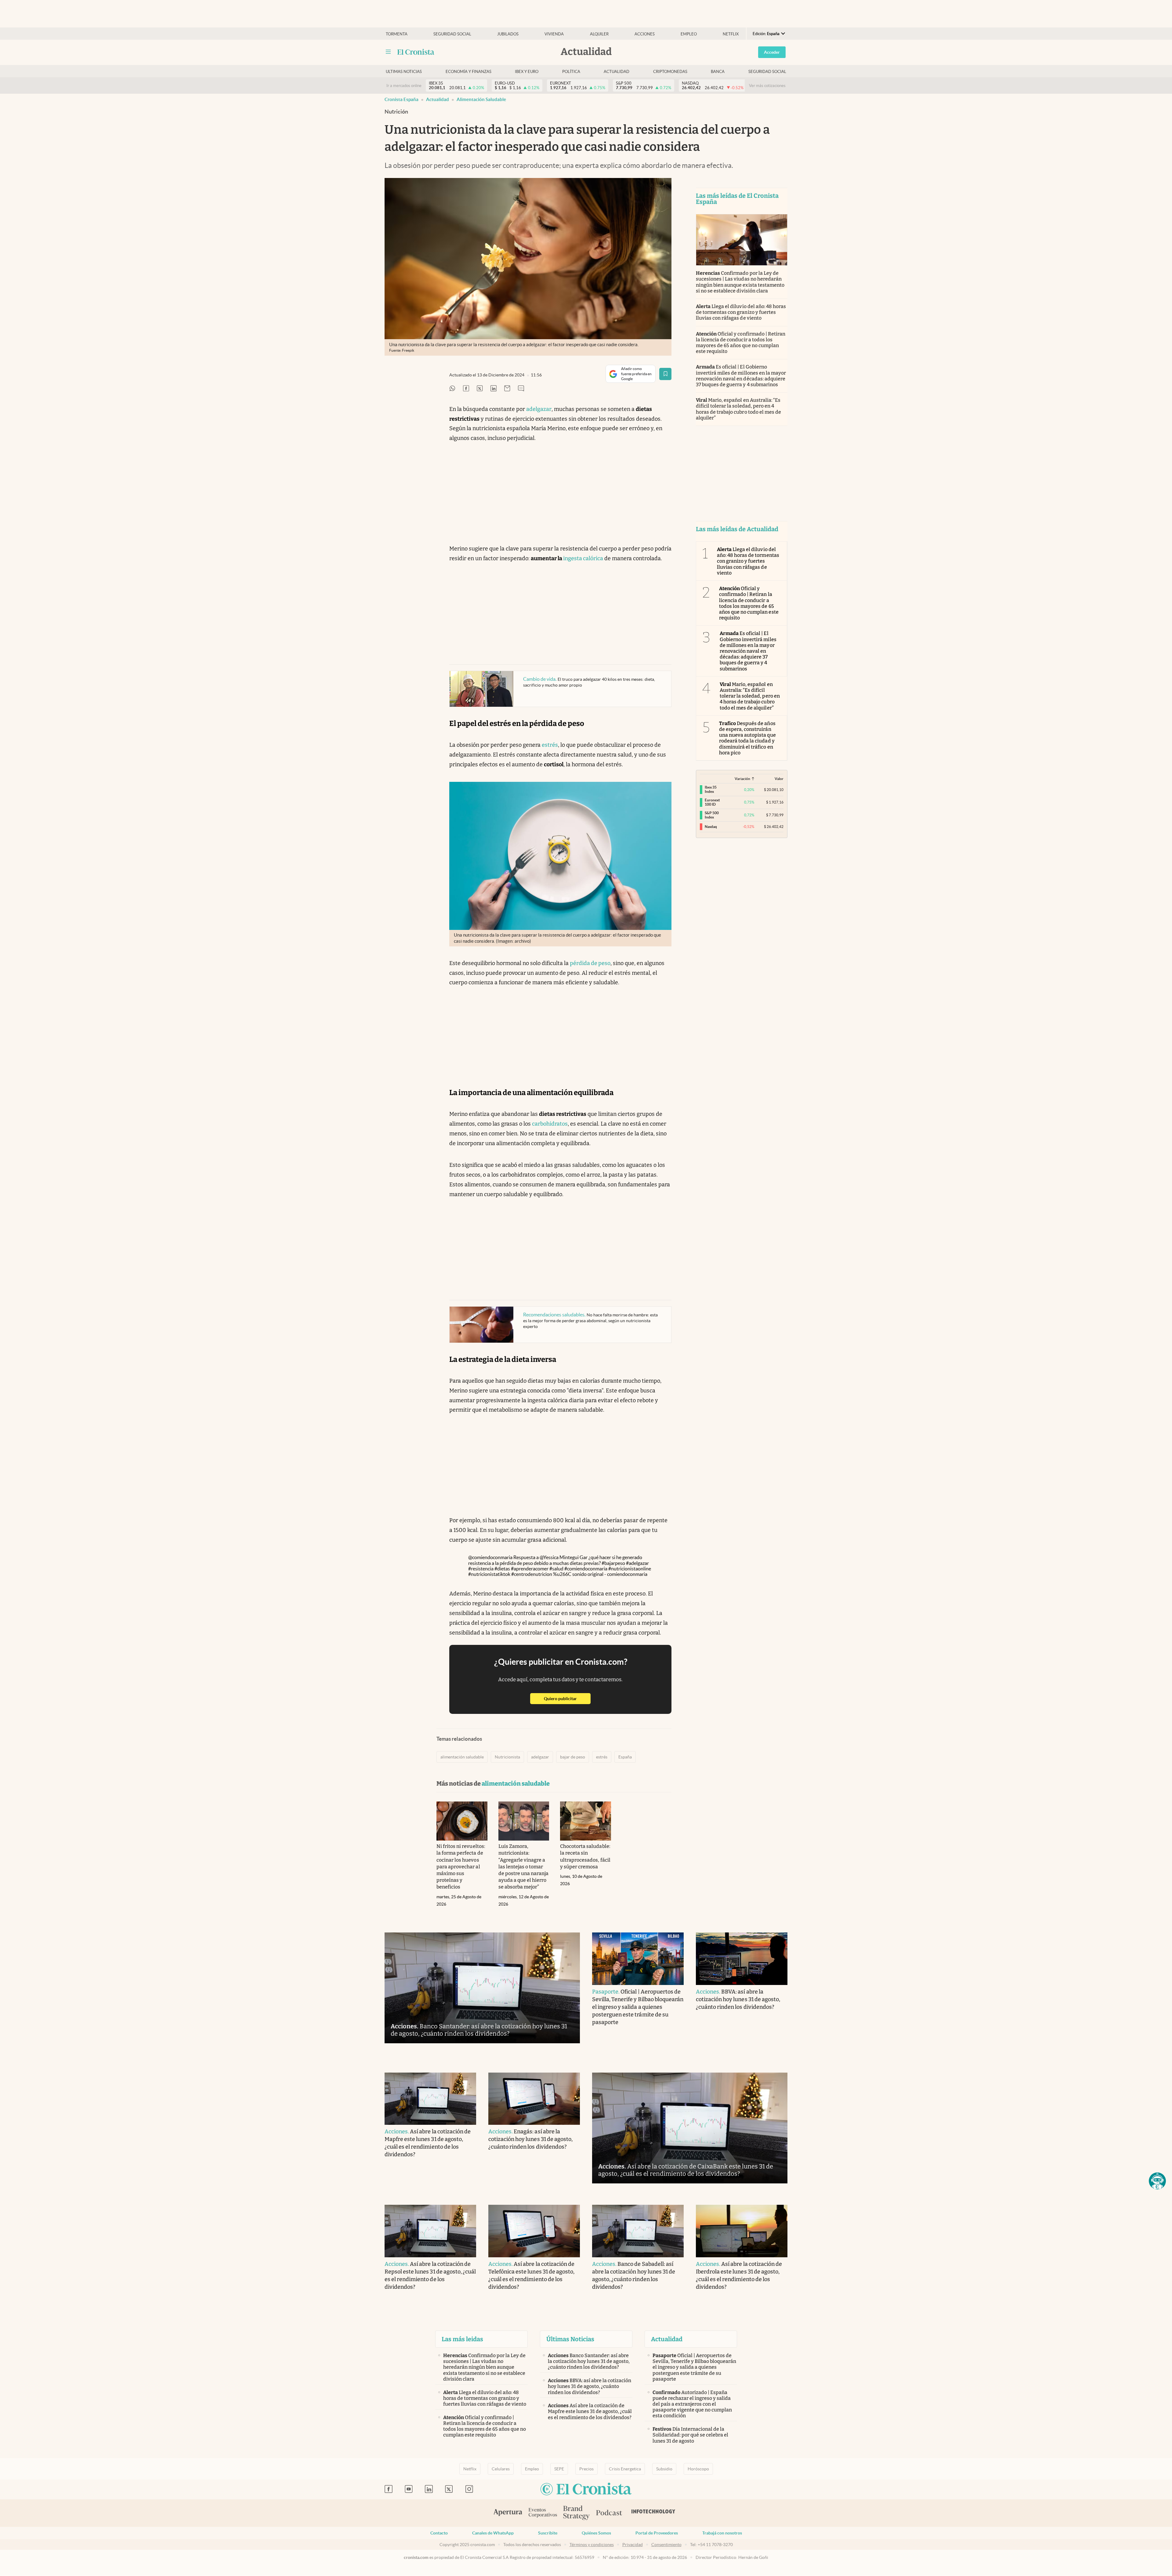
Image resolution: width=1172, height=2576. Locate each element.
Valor (779, 779)
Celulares (501, 2469)
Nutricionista (507, 1757)
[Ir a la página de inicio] (416, 52)
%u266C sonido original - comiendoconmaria (600, 1574)
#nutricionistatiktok (489, 1574)
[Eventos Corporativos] (543, 2513)
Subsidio (664, 2469)
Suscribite (548, 2533)
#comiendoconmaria (586, 1569)
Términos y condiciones (592, 2545)
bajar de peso (573, 1757)
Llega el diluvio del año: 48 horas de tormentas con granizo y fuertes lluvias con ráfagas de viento (741, 312)
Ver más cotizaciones (767, 86)
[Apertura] (508, 2513)
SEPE (559, 2469)
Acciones (645, 34)
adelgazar (539, 409)
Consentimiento (666, 2545)
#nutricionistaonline (630, 1569)
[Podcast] (609, 2513)
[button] (1157, 2181)
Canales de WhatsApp (493, 2533)
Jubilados (508, 34)
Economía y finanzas (468, 72)
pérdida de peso (590, 963)
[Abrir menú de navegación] (388, 52)
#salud (556, 1569)
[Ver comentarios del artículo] (521, 389)
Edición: (766, 34)
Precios (586, 2469)
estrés (550, 745)
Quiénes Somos (596, 2533)
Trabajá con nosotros (722, 2533)
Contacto (439, 2533)
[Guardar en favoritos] (665, 374)
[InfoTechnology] (653, 2513)
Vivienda (554, 34)
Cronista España (402, 99)
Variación (742, 779)
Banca (718, 72)
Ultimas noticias (404, 72)
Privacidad (633, 2545)
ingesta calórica (583, 558)
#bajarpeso (613, 1563)
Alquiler (599, 34)
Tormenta (397, 34)
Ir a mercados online (404, 86)
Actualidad (617, 72)
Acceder (772, 52)
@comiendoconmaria (490, 1557)
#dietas (502, 1569)
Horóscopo (698, 2469)
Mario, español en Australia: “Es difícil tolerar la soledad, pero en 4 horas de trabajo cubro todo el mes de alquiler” (738, 409)
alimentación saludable (481, 99)
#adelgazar (637, 1563)
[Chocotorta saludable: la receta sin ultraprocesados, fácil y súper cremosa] (586, 1821)
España (625, 1757)
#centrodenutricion (532, 1574)
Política (571, 72)
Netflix (731, 34)
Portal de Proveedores (657, 2533)
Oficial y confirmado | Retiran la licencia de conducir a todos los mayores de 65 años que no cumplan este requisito (741, 343)
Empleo (689, 34)
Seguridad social (452, 34)
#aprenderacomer (530, 1569)
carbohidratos (550, 1124)
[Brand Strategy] (577, 2513)
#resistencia (481, 1569)
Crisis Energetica (625, 2469)
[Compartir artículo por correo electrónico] (507, 389)
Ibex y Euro (527, 72)
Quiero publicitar (567, 1698)
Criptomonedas (670, 72)
